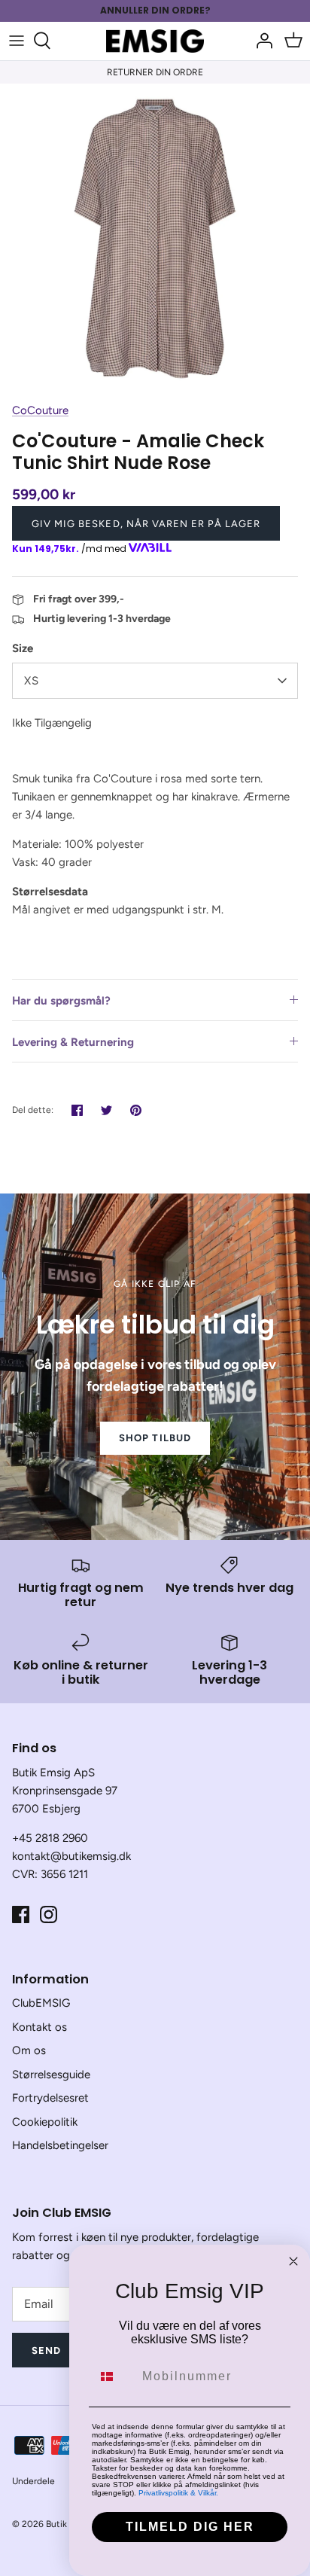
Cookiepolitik (45, 2122)
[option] (155, 239)
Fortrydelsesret (50, 2098)
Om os (29, 2050)
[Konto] (260, 41)
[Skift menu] (17, 41)
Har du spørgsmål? (61, 1001)
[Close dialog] (293, 2261)
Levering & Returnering (73, 1042)
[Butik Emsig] (155, 41)
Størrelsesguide (51, 2075)
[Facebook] (21, 1914)
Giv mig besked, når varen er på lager (146, 524)
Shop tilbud (155, 1438)
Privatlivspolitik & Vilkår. (178, 2493)
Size (23, 648)
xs (32, 681)
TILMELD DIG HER (190, 2527)
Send (46, 2350)
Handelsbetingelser (60, 2145)
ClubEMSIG (41, 2003)
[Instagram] (49, 1914)
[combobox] (114, 2376)
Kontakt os (40, 2027)
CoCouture (40, 410)
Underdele (33, 2481)
